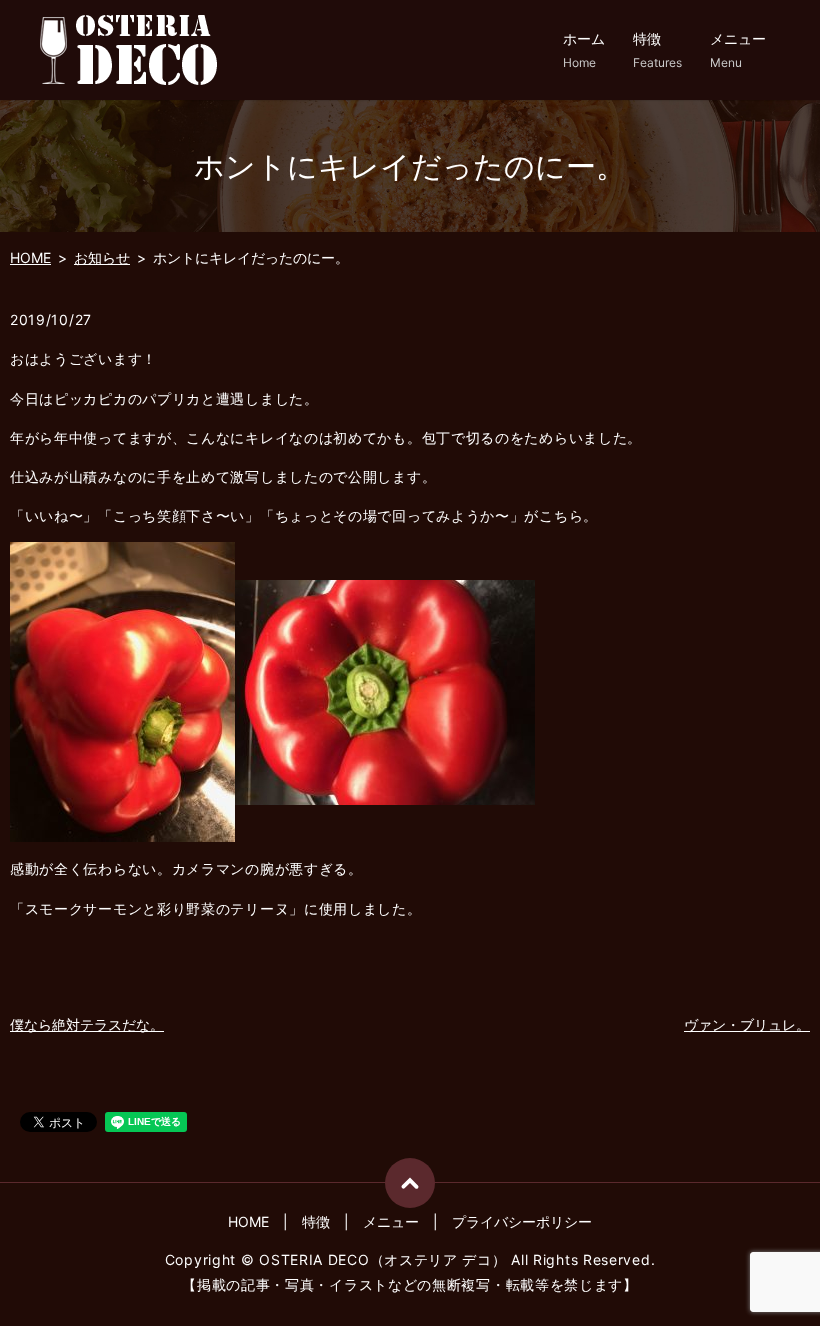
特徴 (657, 50)
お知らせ (102, 257)
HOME (30, 257)
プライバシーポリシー (522, 1221)
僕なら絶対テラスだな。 (87, 1024)
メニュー (738, 50)
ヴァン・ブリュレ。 (747, 1024)
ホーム (584, 50)
